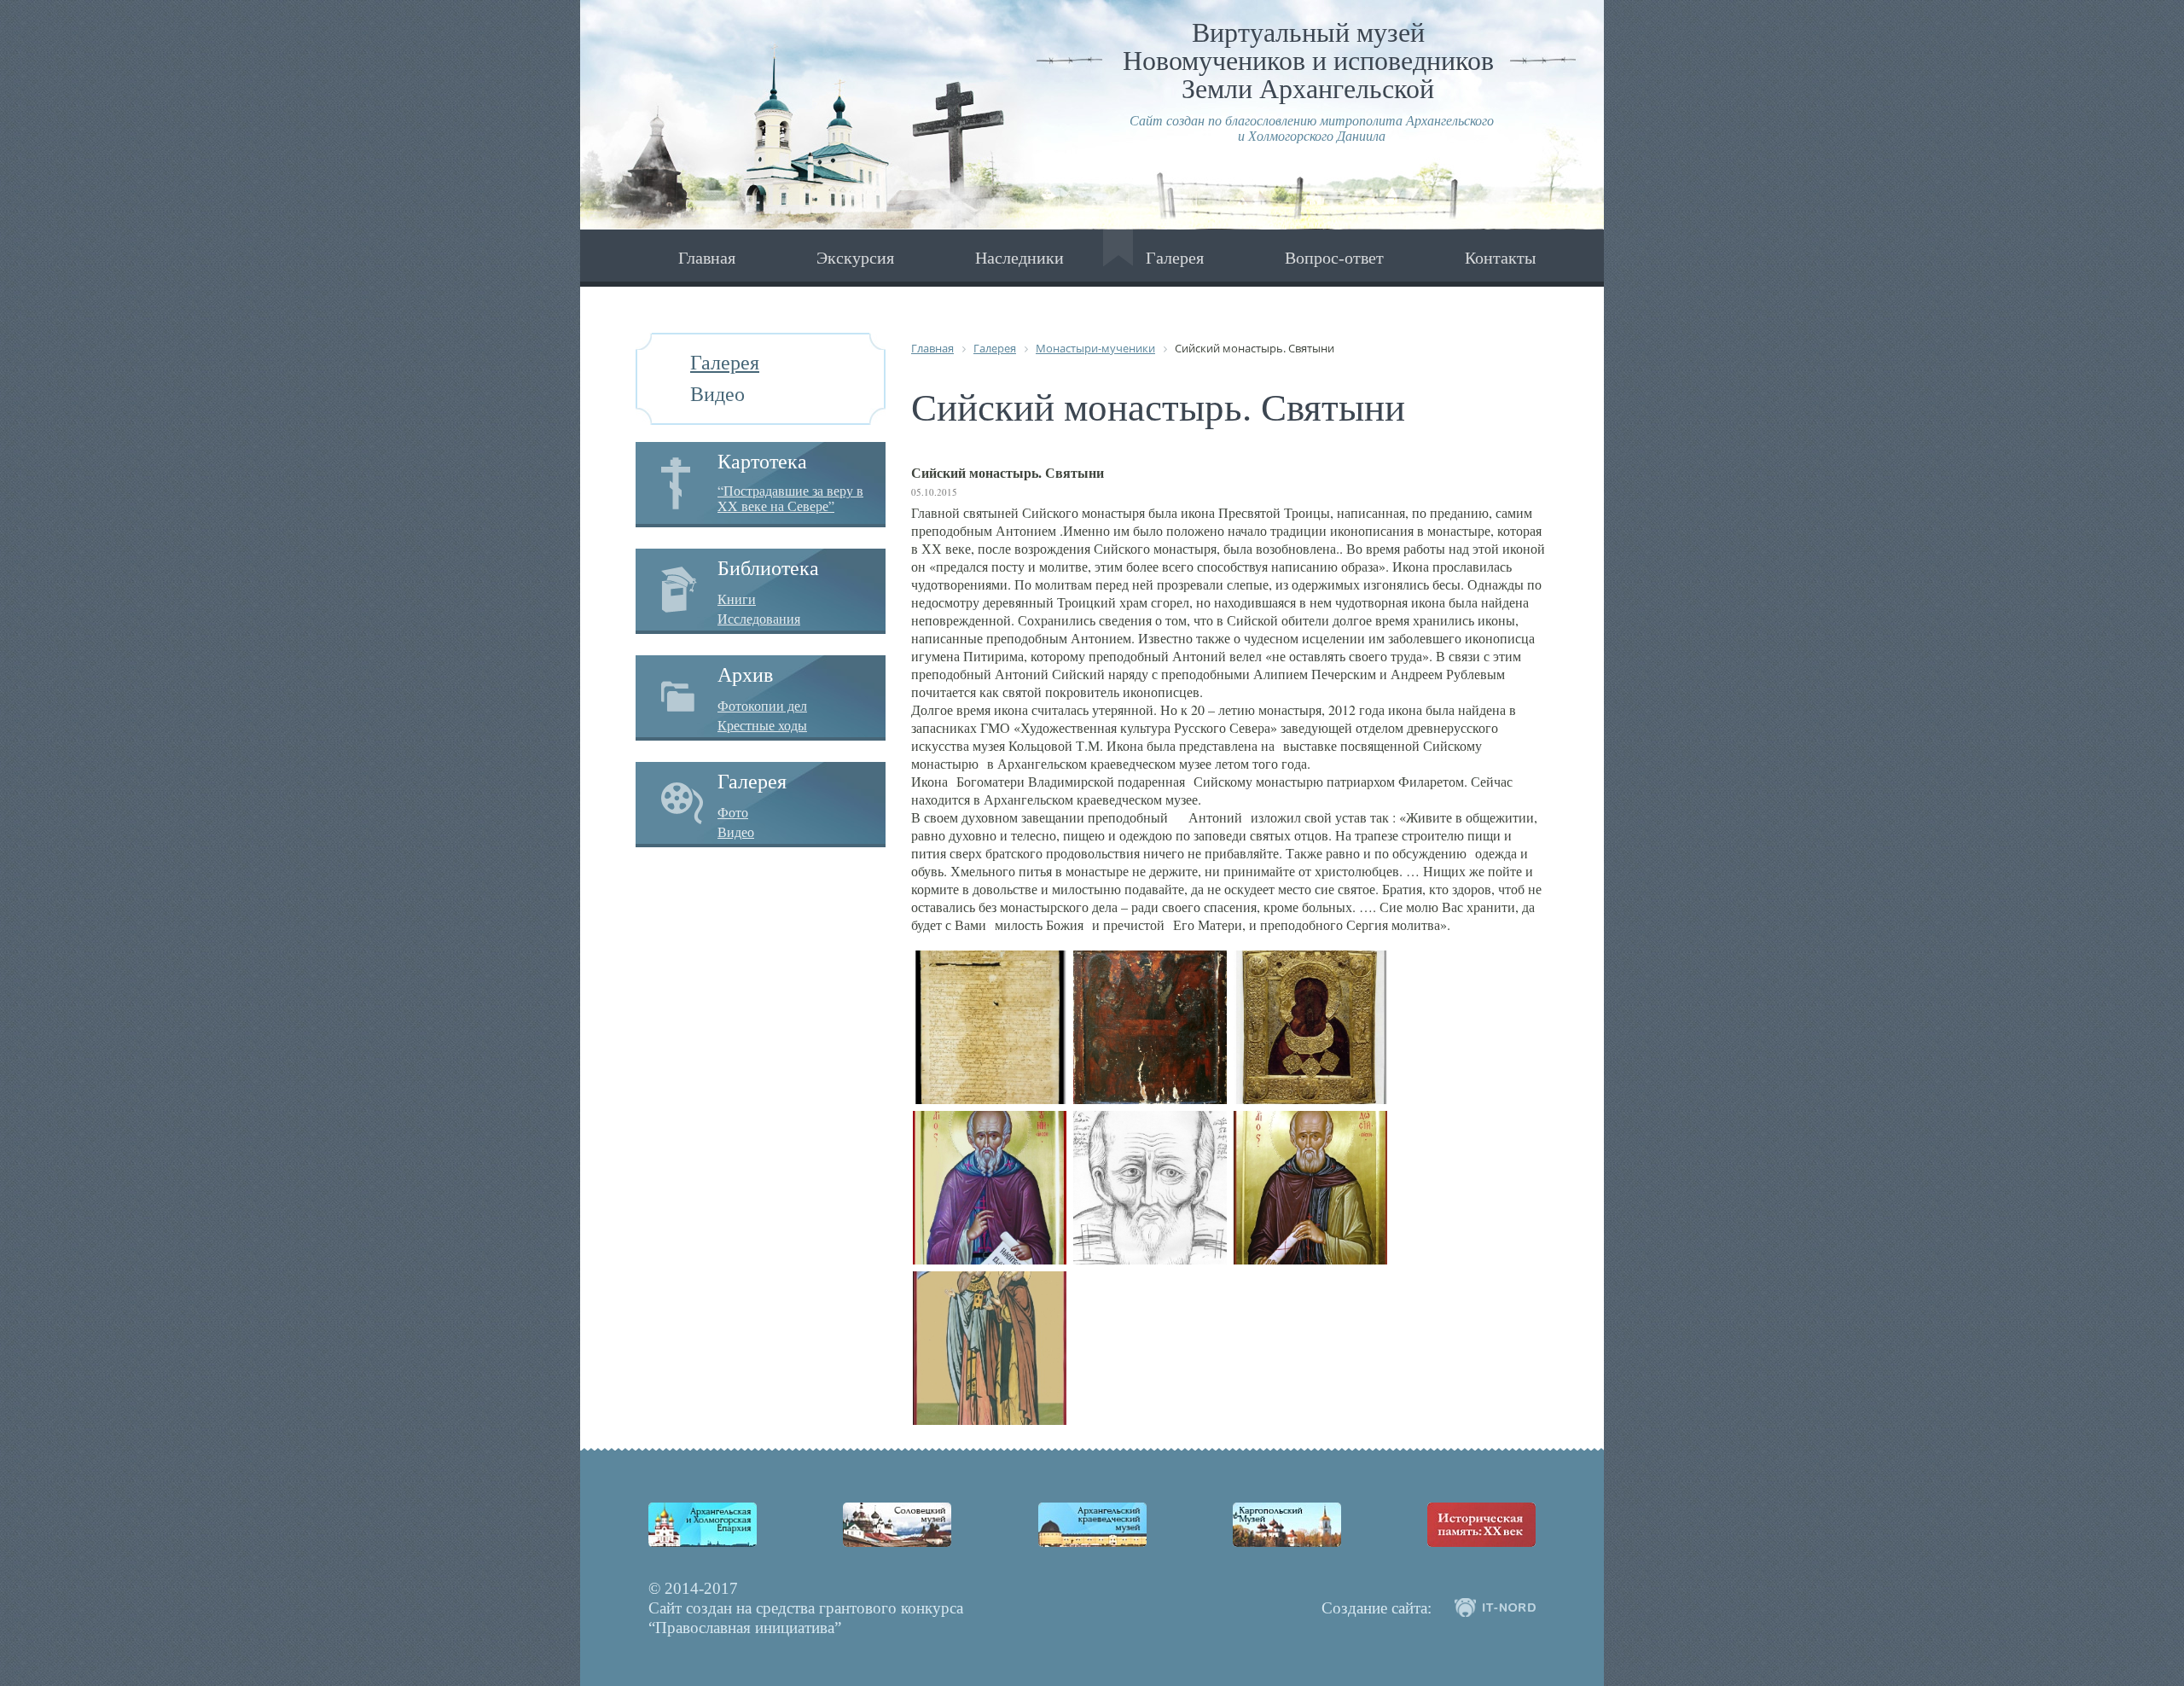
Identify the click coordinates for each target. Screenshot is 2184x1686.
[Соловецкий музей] (897, 1525)
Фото (733, 812)
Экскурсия (855, 258)
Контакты (1500, 258)
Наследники (1019, 258)
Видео (717, 394)
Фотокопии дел (762, 706)
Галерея (1175, 258)
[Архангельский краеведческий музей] (1092, 1525)
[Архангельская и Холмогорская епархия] (703, 1525)
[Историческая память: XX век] (1481, 1525)
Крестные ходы (762, 725)
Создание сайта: (1377, 1608)
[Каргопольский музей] (1287, 1525)
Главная (707, 258)
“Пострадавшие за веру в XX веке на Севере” (790, 498)
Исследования (759, 619)
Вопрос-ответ (1334, 258)
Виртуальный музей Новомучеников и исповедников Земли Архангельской (1308, 61)
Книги (737, 599)
